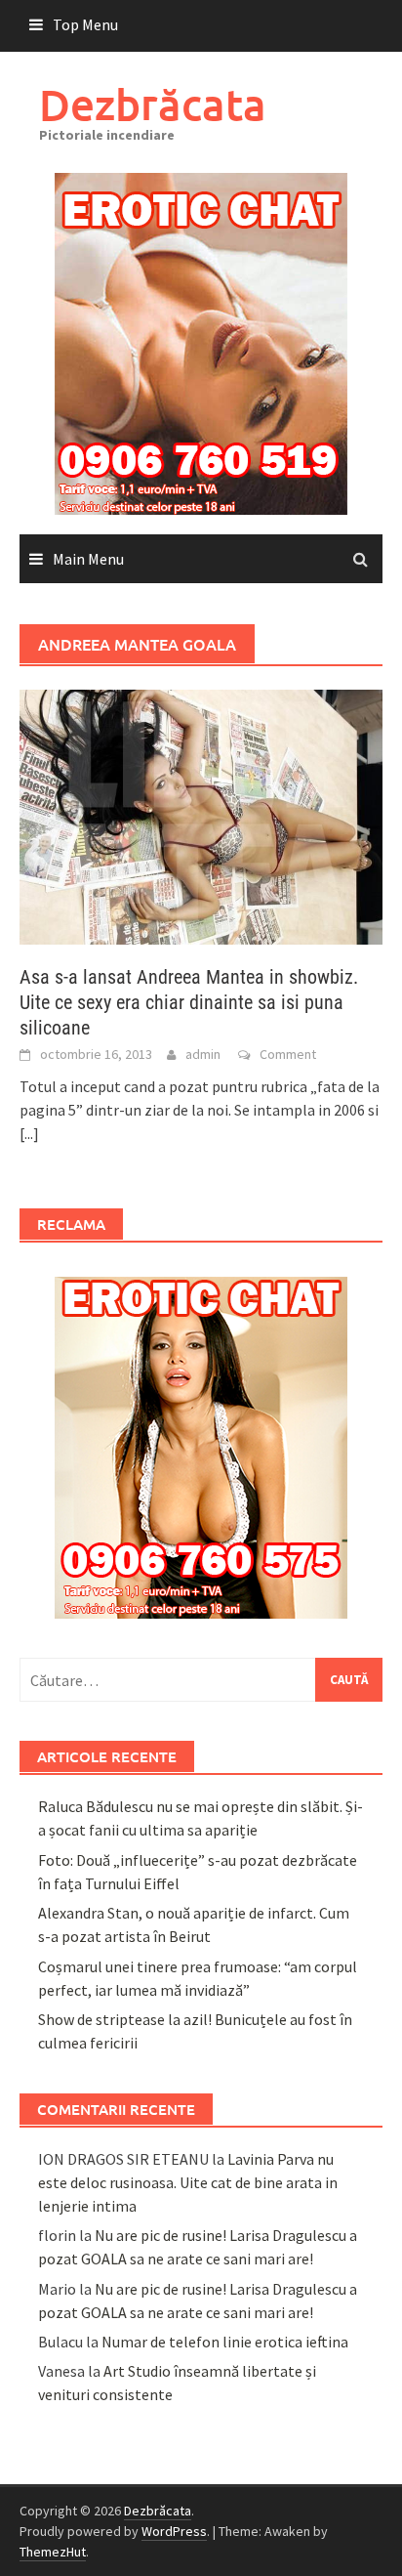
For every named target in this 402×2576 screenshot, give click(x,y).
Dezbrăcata (153, 104)
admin (203, 1054)
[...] (29, 1133)
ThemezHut (53, 2552)
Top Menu (85, 24)
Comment (288, 1054)
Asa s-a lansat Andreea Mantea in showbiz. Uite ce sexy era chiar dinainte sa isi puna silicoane (189, 1002)
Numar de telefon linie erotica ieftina (225, 2342)
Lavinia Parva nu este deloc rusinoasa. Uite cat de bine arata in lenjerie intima (188, 2182)
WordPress (174, 2531)
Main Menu (88, 559)
